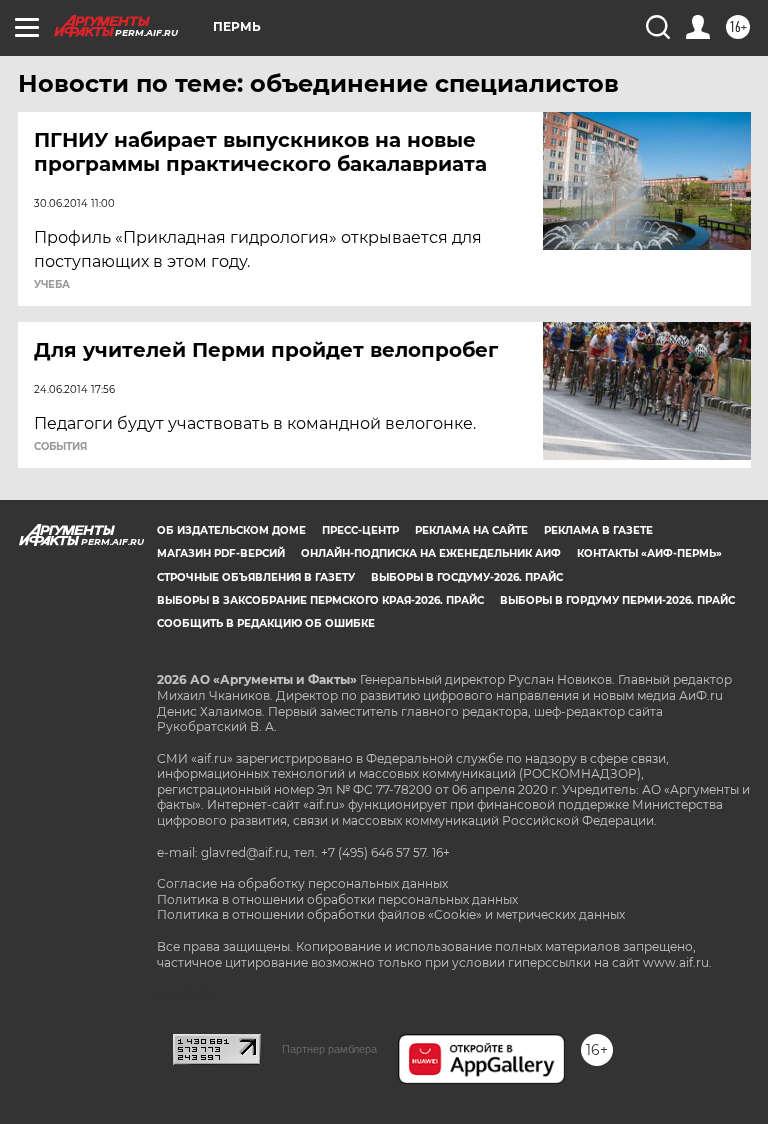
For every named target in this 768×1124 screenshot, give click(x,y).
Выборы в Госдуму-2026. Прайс (467, 577)
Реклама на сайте (471, 530)
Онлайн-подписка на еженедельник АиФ (431, 553)
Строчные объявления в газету (256, 577)
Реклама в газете (598, 530)
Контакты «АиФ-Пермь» (649, 553)
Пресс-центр (360, 530)
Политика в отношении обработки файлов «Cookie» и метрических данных (391, 914)
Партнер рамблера (329, 1049)
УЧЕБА (52, 285)
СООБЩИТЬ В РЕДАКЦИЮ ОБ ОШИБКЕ (266, 623)
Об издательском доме (231, 530)
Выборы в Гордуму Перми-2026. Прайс (617, 600)
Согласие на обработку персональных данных (302, 883)
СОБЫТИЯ (60, 447)
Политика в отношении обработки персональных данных (337, 899)
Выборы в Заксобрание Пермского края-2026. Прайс (320, 600)
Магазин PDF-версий (221, 553)
